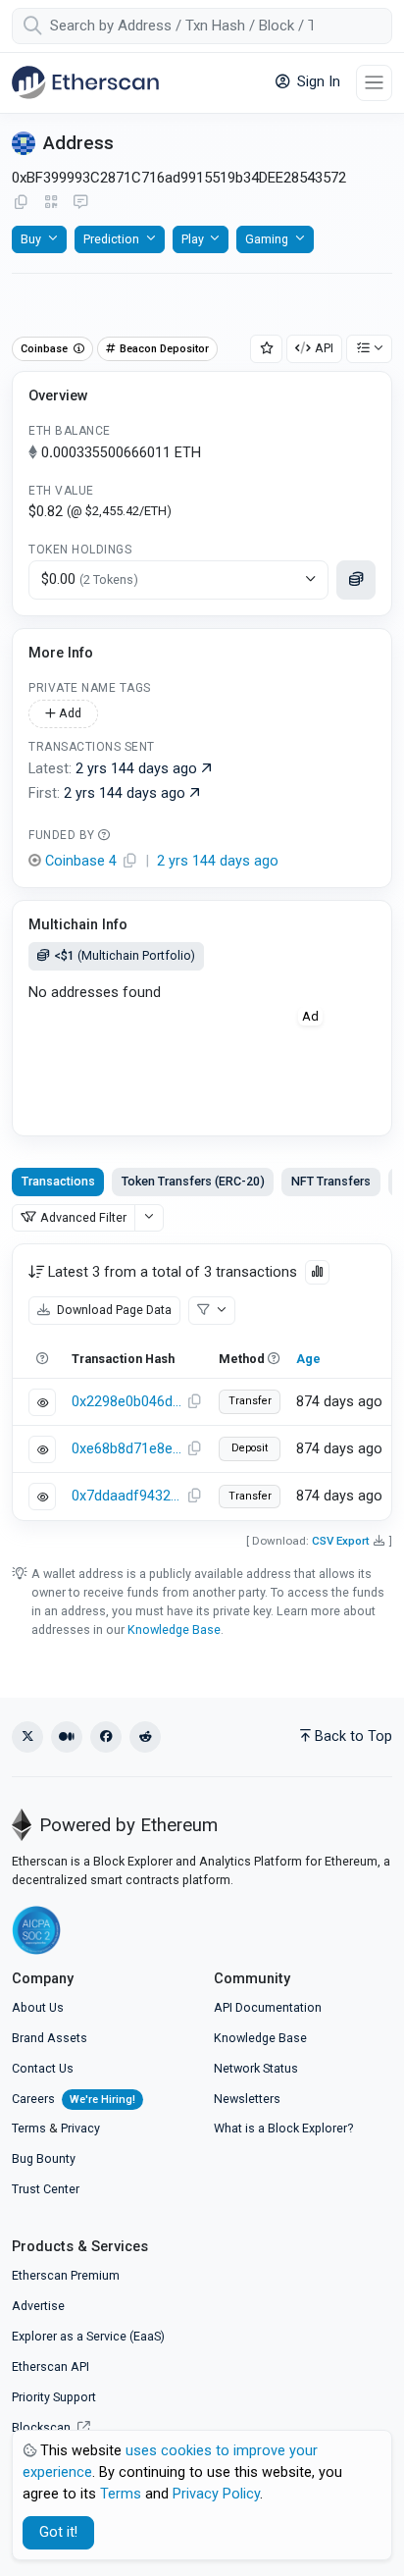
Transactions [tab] (58, 1181)
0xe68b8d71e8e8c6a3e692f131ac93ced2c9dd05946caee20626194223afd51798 (126, 1449)
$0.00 (90, 579)
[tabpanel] (202, 1382)
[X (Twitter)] (27, 1737)
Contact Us (43, 2068)
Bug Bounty (44, 2158)
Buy (31, 239)
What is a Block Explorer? (283, 2128)
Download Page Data (113, 1310)
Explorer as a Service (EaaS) (88, 2336)
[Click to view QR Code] (51, 203)
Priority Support (54, 2397)
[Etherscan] (85, 82)
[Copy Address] (21, 203)
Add (69, 713)
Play (193, 239)
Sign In (317, 82)
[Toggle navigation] (374, 83)
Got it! (58, 2532)
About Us (38, 2007)
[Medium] (67, 1737)
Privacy (80, 2128)
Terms (29, 2128)
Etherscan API (50, 2366)
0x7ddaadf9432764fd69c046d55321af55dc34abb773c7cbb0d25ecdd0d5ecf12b (126, 1496)
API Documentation (268, 2007)
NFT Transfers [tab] (331, 1181)
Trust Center (46, 2189)
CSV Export (341, 1541)
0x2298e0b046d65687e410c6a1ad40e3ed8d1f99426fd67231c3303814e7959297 (126, 1402)
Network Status (256, 2068)
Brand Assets (50, 2038)
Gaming (267, 239)
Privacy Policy (216, 2494)
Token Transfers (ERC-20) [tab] (193, 1181)
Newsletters (247, 2099)
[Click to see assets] (356, 580)
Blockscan (43, 2427)
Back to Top (353, 1736)
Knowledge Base (174, 1630)
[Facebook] (106, 1737)
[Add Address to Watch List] (267, 349)
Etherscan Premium (66, 2275)
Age (308, 1359)
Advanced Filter (83, 1217)
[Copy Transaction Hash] (194, 1402)
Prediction (111, 239)
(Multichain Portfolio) (125, 955)
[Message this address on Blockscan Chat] (80, 203)
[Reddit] (145, 1737)
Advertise (38, 2306)
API (324, 348)
